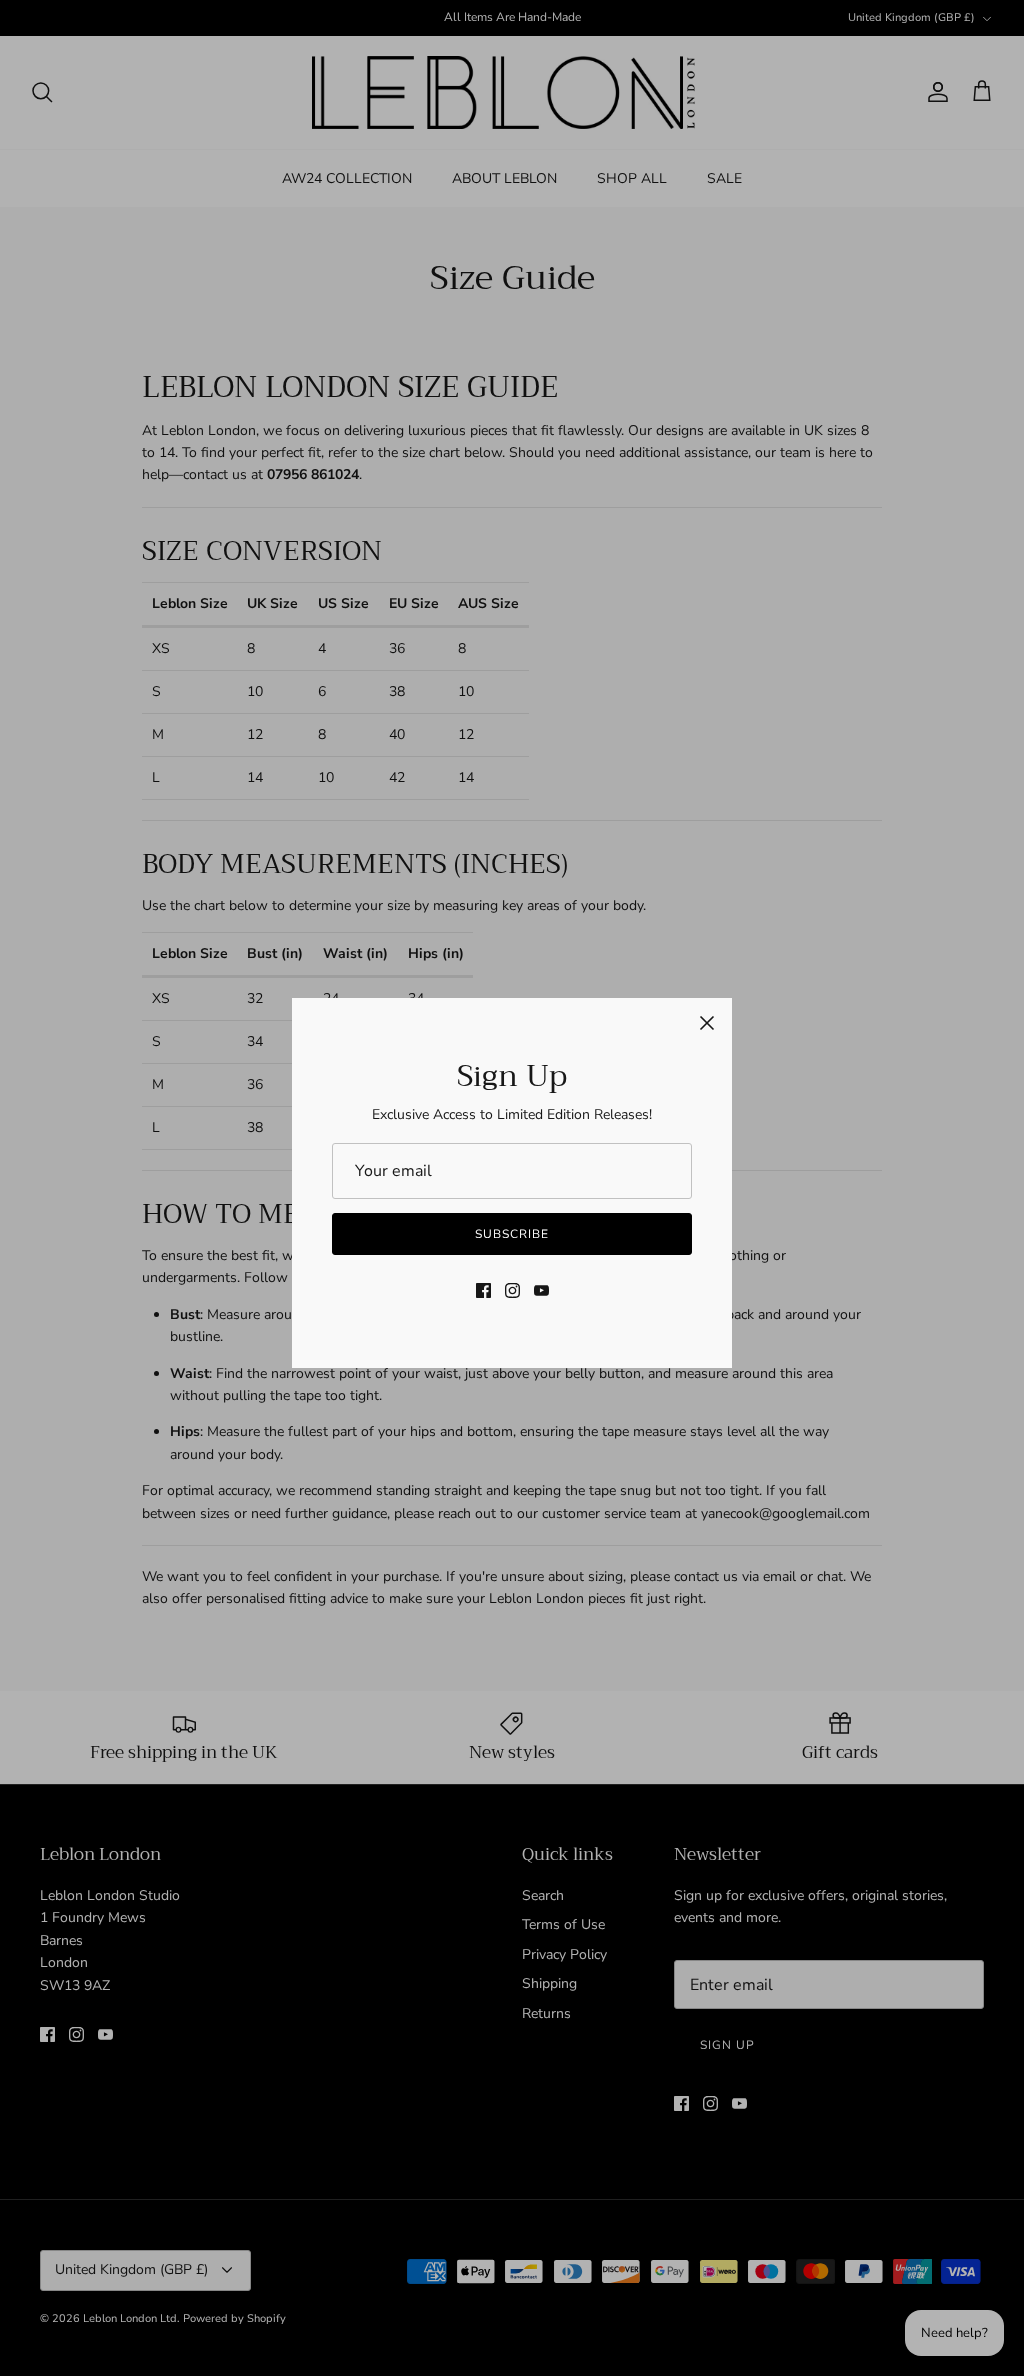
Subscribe (512, 1234)
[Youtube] (541, 1290)
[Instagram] (512, 1290)
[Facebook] (483, 1290)
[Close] (707, 1023)
